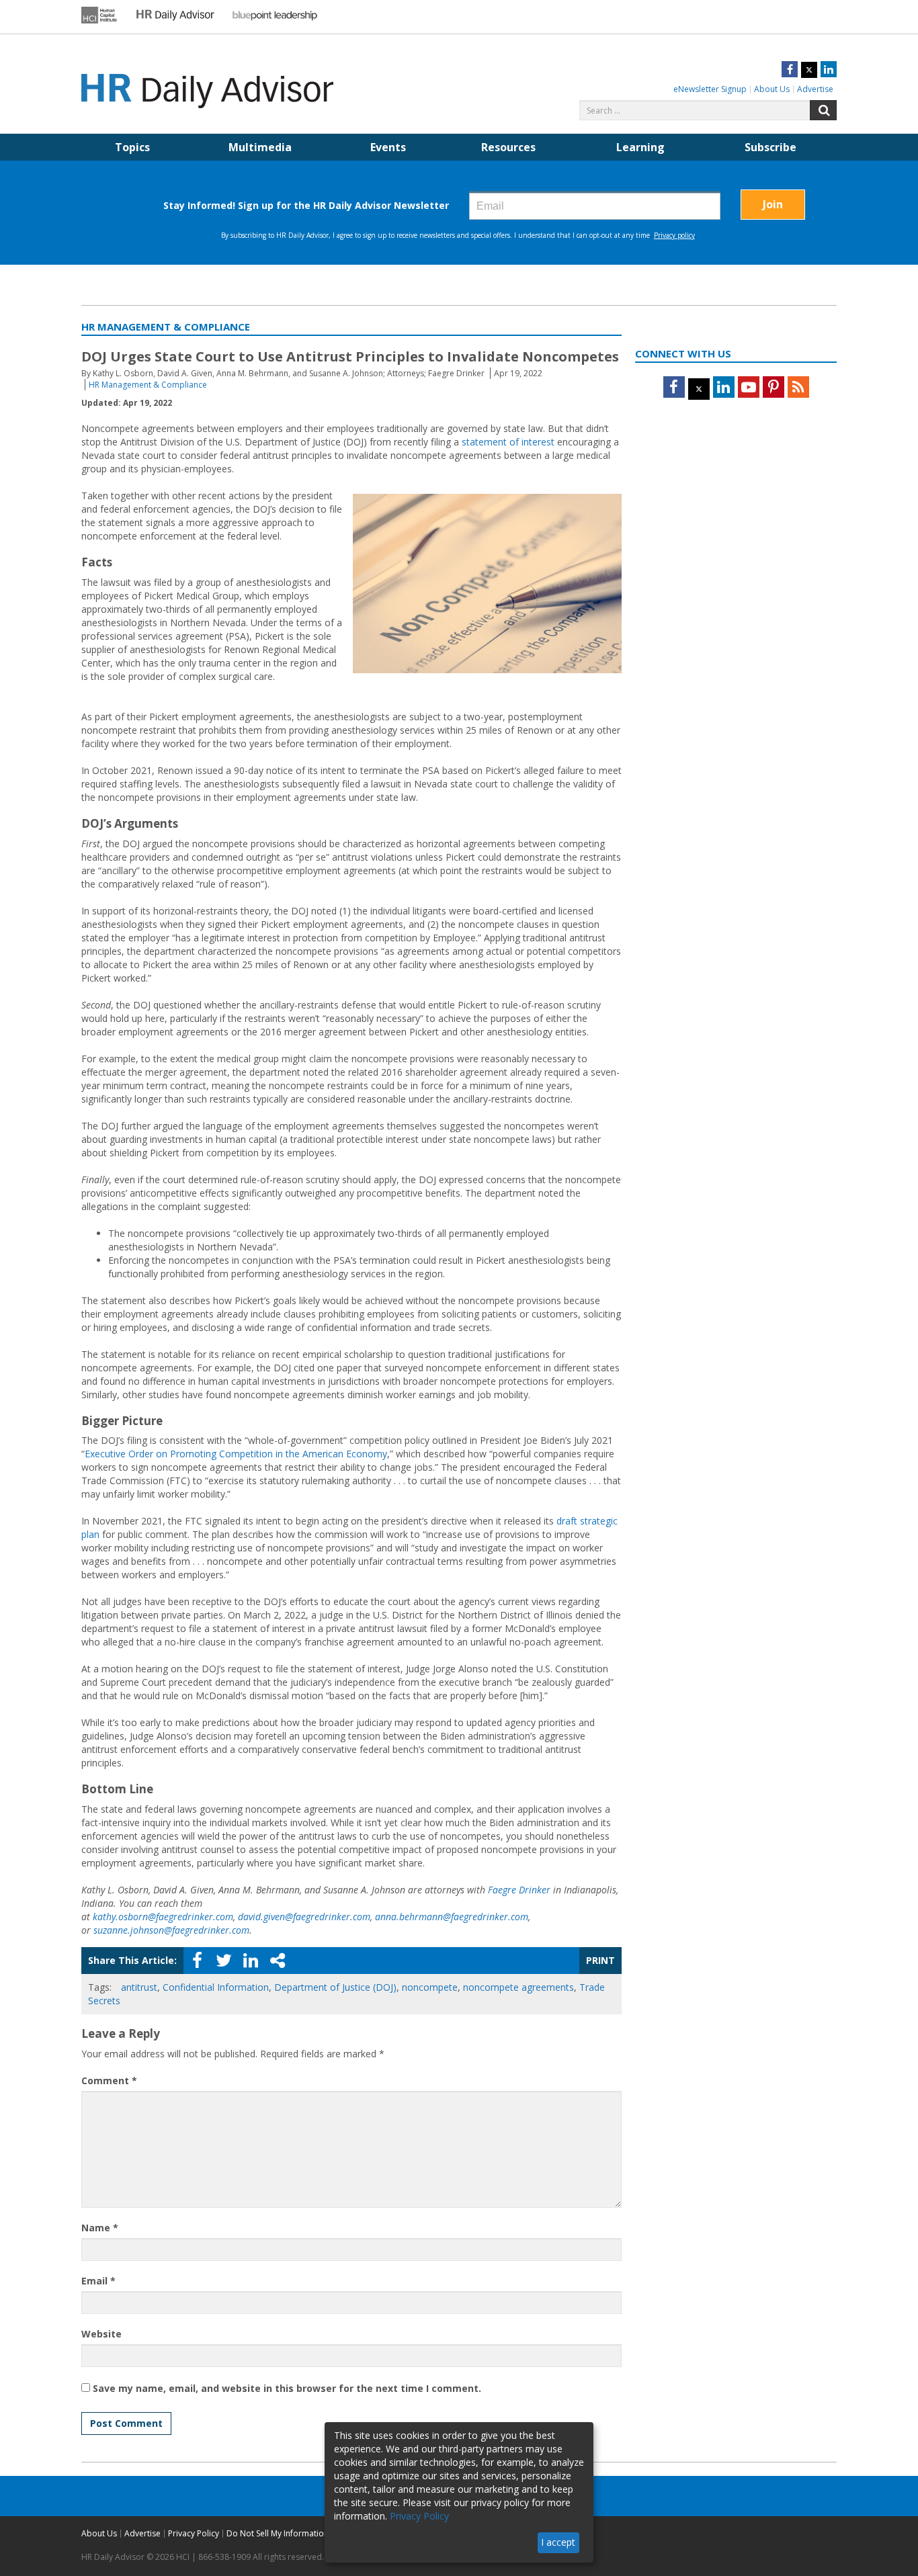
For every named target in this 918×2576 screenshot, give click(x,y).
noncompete (430, 1987)
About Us (772, 89)
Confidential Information (216, 1987)
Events (388, 147)
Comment (109, 2080)
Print (600, 1960)
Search (823, 110)
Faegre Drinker (519, 1890)
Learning (640, 147)
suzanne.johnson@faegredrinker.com (171, 1930)
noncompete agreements (518, 1987)
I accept (558, 2542)
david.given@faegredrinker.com (304, 1917)
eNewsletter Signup (710, 89)
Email (98, 2281)
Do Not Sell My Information (278, 2533)
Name (100, 2228)
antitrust (139, 1987)
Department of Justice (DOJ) (335, 1987)
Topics (132, 147)
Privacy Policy (194, 2533)
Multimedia (260, 147)
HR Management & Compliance (148, 385)
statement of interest (508, 442)
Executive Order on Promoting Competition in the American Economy (236, 1454)
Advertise (815, 89)
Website (101, 2334)
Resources (508, 147)
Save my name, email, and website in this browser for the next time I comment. (287, 2388)
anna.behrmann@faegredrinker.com (452, 1917)
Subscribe (770, 147)
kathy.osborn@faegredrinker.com (163, 1917)
